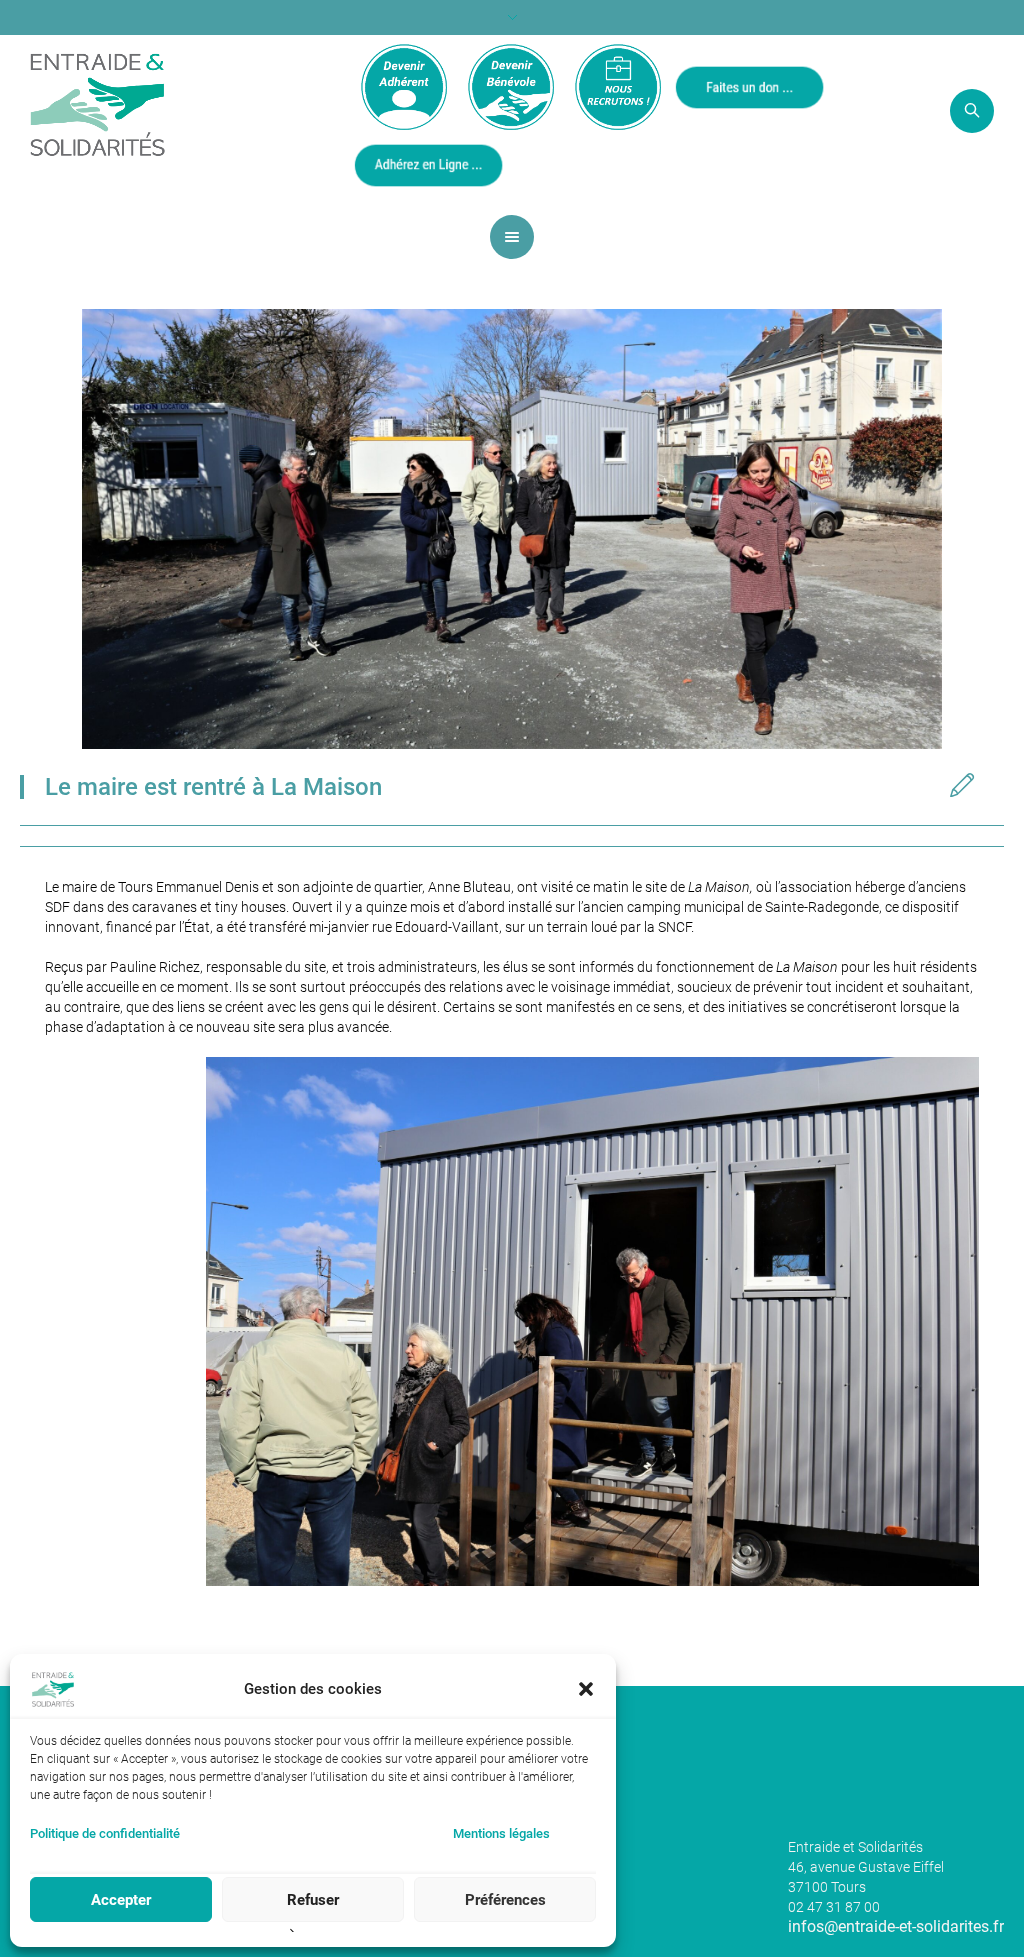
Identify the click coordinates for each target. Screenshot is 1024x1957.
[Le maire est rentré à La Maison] (512, 527)
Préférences (505, 1900)
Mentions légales (501, 1833)
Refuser (313, 1900)
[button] (586, 1689)
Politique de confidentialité (105, 1833)
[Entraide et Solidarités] (97, 103)
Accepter (121, 1900)
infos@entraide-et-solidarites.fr (896, 1926)
